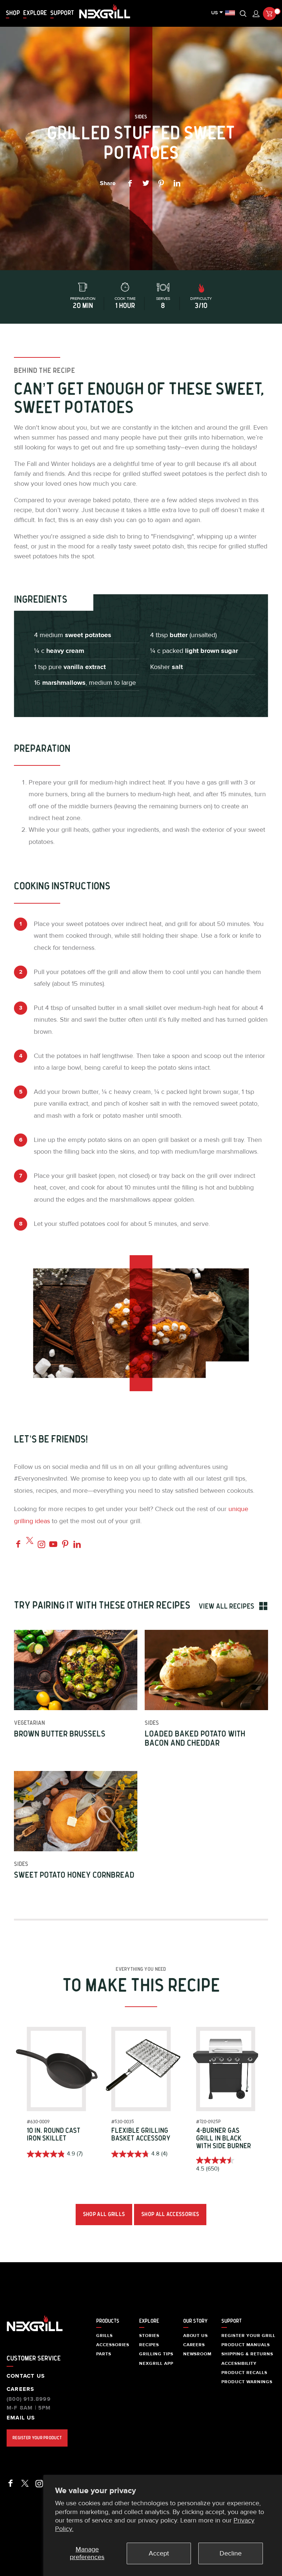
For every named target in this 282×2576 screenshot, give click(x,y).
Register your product (37, 2438)
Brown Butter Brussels (60, 1734)
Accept (159, 2553)
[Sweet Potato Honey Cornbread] (75, 1811)
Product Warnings (247, 2382)
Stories (149, 2336)
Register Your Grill (248, 2336)
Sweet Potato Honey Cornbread (74, 1875)
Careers (20, 2389)
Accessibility (239, 2363)
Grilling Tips (156, 2354)
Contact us (26, 2376)
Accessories (113, 2345)
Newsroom (198, 2354)
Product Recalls (244, 2373)
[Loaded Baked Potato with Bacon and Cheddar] (206, 1670)
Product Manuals (246, 2345)
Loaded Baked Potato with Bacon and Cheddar (195, 1739)
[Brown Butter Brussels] (75, 1670)
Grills (104, 2336)
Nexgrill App (156, 2363)
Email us (21, 2418)
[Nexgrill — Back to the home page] (35, 2332)
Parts (104, 2354)
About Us (196, 2336)
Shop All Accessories (170, 2214)
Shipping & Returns (247, 2354)
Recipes (149, 2345)
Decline (231, 2553)
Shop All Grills (104, 2214)
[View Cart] (270, 14)
